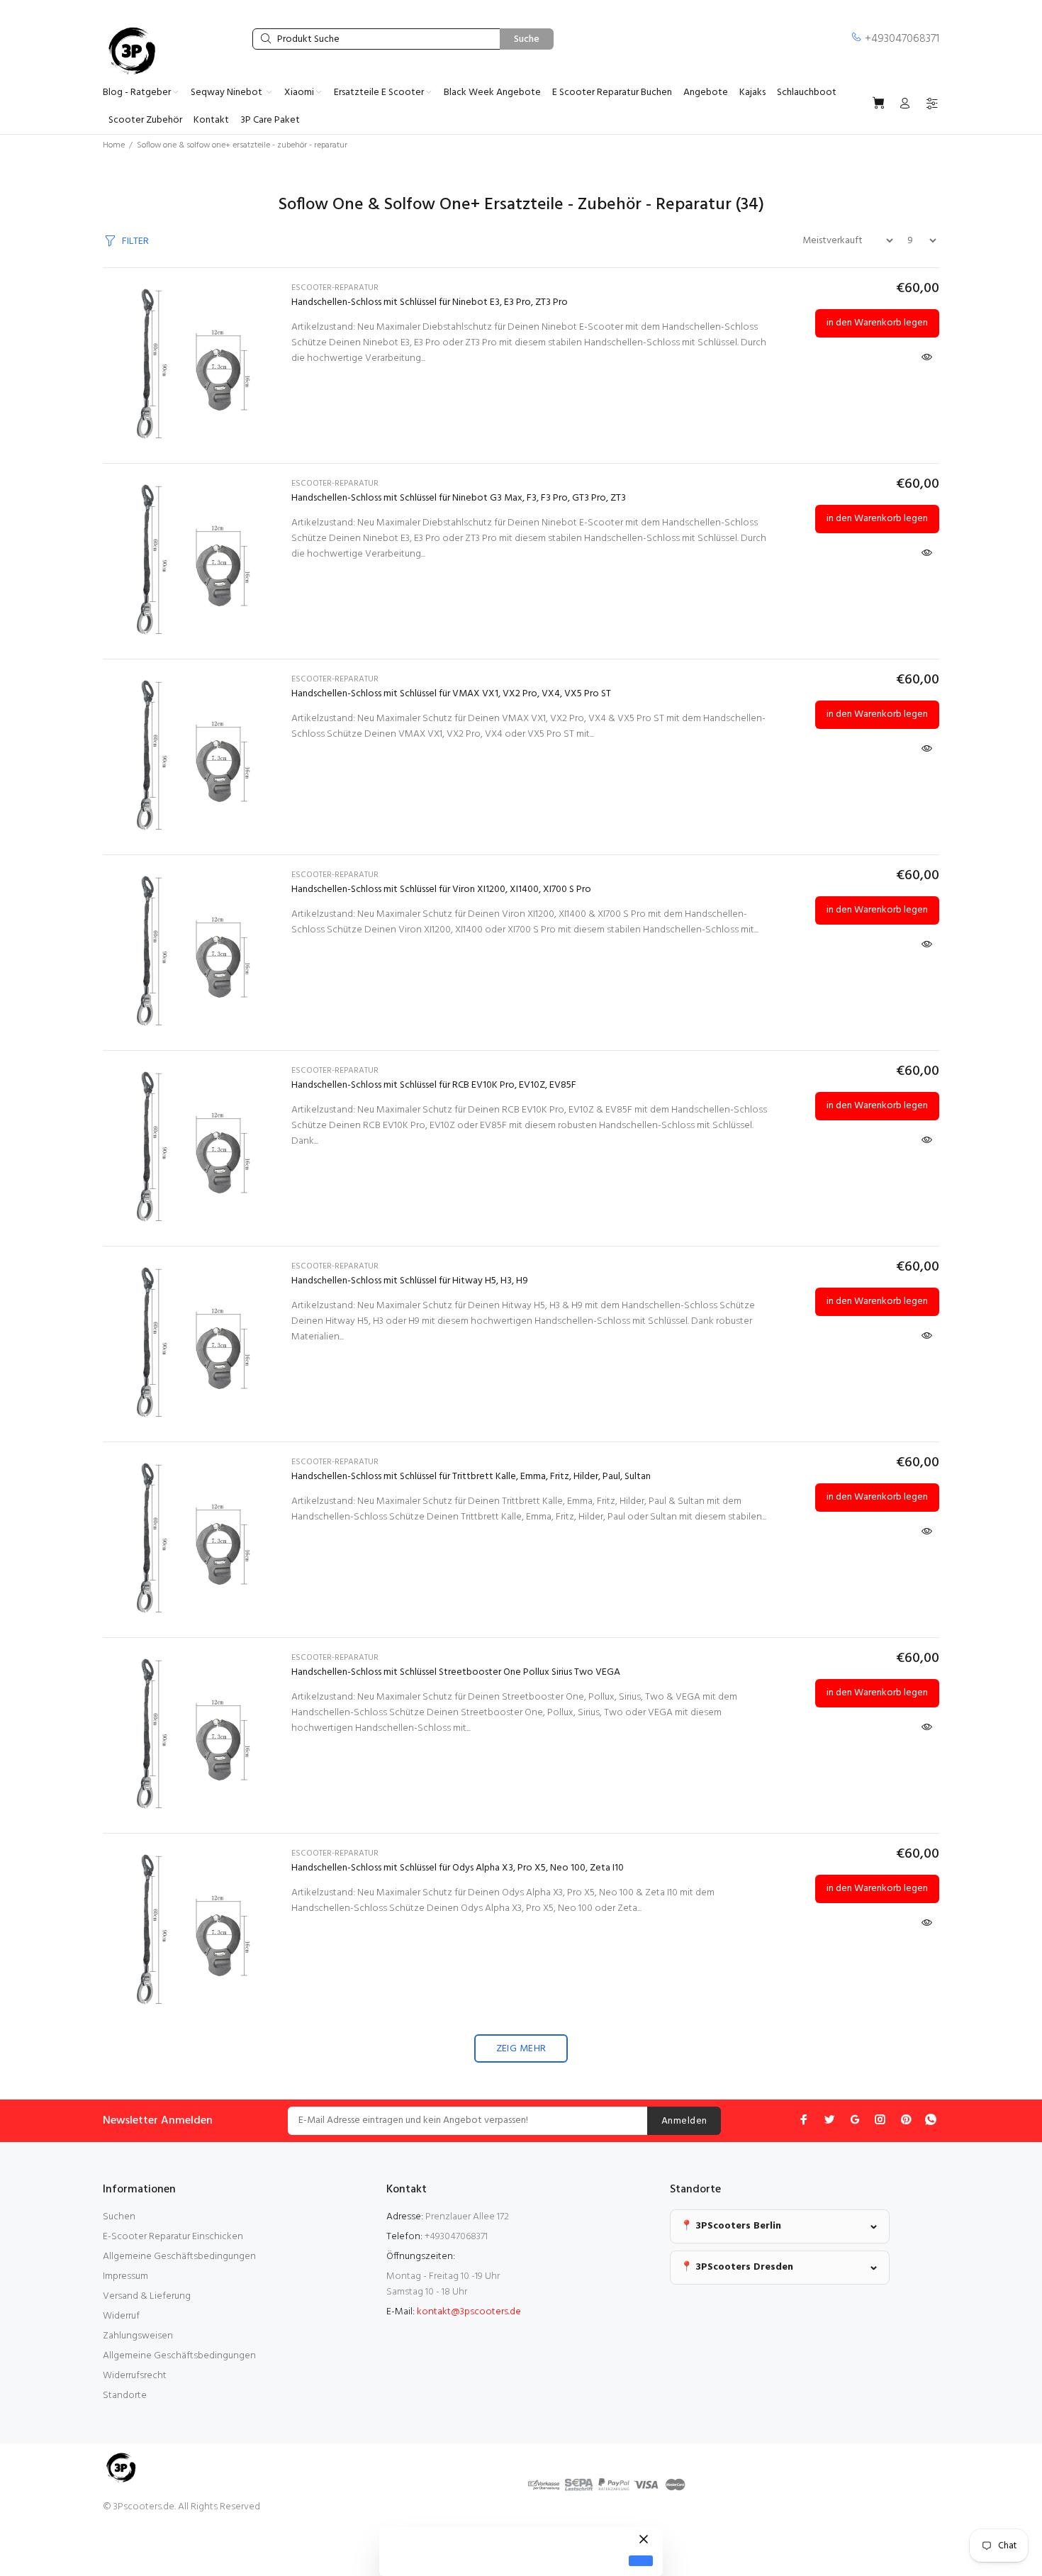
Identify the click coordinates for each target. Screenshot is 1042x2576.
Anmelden (684, 2121)
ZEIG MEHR (521, 2049)
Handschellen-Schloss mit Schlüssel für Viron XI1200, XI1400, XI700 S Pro (441, 890)
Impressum (125, 2276)
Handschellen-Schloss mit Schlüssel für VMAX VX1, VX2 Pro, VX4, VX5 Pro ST (451, 694)
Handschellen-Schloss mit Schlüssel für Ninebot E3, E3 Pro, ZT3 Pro (430, 302)
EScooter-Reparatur (335, 288)
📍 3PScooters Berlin (731, 2226)
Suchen (119, 2217)
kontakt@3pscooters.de (469, 2312)
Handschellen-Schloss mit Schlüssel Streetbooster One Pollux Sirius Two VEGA (456, 1672)
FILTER (135, 241)
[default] (641, 2561)
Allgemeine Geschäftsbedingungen (179, 2257)
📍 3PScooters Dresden (737, 2267)
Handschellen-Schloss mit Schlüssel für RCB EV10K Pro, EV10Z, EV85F (434, 1085)
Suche (527, 39)
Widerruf (121, 2316)
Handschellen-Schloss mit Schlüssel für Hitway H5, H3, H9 (410, 1281)
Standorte (125, 2396)
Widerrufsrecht (135, 2376)
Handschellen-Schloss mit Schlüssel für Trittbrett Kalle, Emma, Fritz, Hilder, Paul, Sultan (471, 1477)
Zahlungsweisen (138, 2336)
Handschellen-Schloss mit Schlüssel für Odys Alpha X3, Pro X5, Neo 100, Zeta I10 (458, 1868)
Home (114, 145)
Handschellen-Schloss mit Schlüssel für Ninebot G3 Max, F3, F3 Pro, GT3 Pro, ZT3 (459, 498)
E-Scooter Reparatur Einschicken (173, 2237)
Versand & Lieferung (147, 2296)
